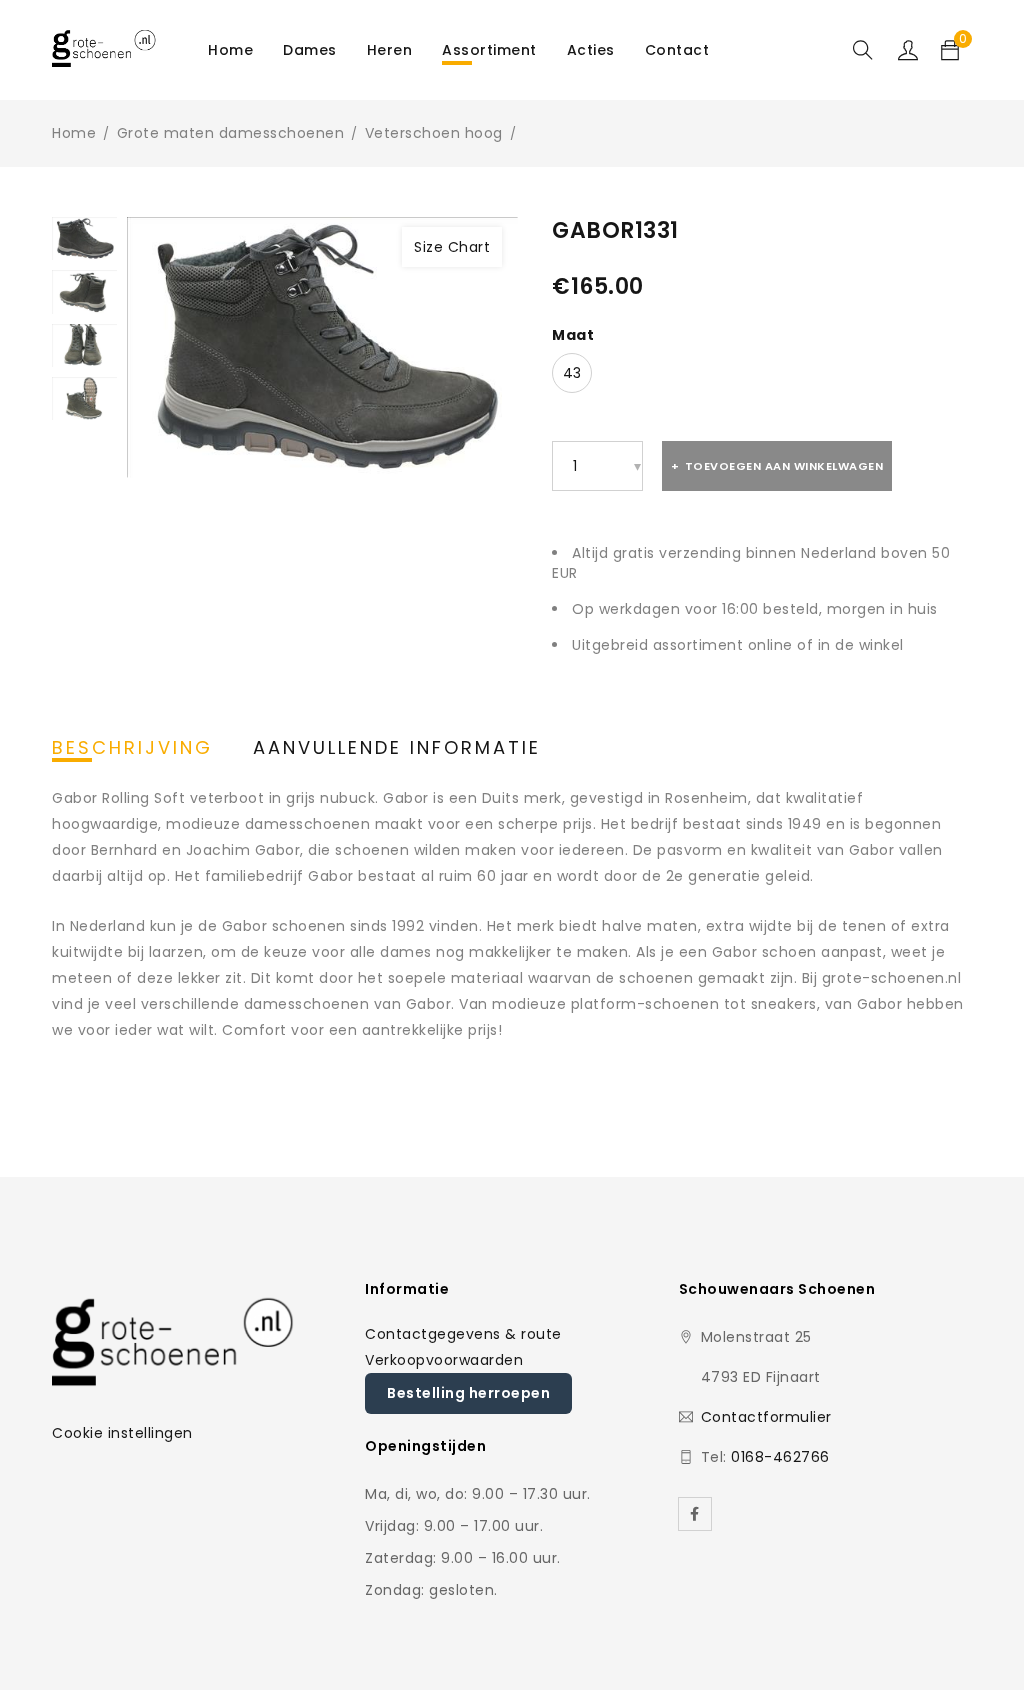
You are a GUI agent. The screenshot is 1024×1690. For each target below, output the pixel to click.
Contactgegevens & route (463, 1334)
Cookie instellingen (122, 1433)
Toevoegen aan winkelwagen (784, 466)
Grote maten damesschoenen (231, 133)
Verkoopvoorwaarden (444, 1360)
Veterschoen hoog (434, 133)
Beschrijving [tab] (132, 748)
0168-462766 (780, 1457)
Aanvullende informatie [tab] (397, 748)
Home (74, 133)
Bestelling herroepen (468, 1393)
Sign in (908, 50)
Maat (573, 335)
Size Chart (452, 247)
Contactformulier (766, 1417)
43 (572, 373)
